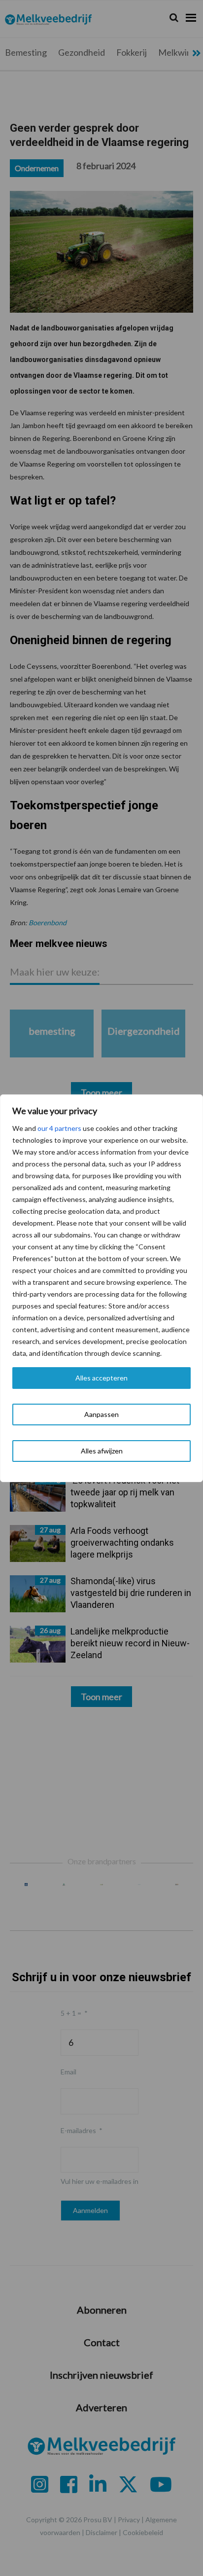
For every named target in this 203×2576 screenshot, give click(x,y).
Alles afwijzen (102, 1451)
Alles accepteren (101, 1378)
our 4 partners (59, 1128)
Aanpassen (101, 1414)
